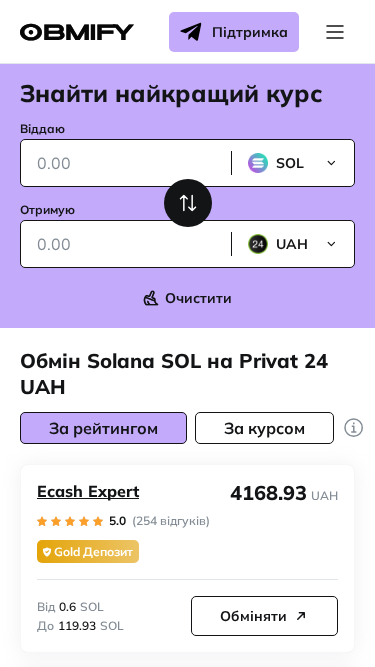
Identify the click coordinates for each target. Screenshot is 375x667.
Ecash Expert (88, 491)
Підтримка (250, 32)
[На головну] (77, 32)
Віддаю (42, 128)
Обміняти (253, 616)
